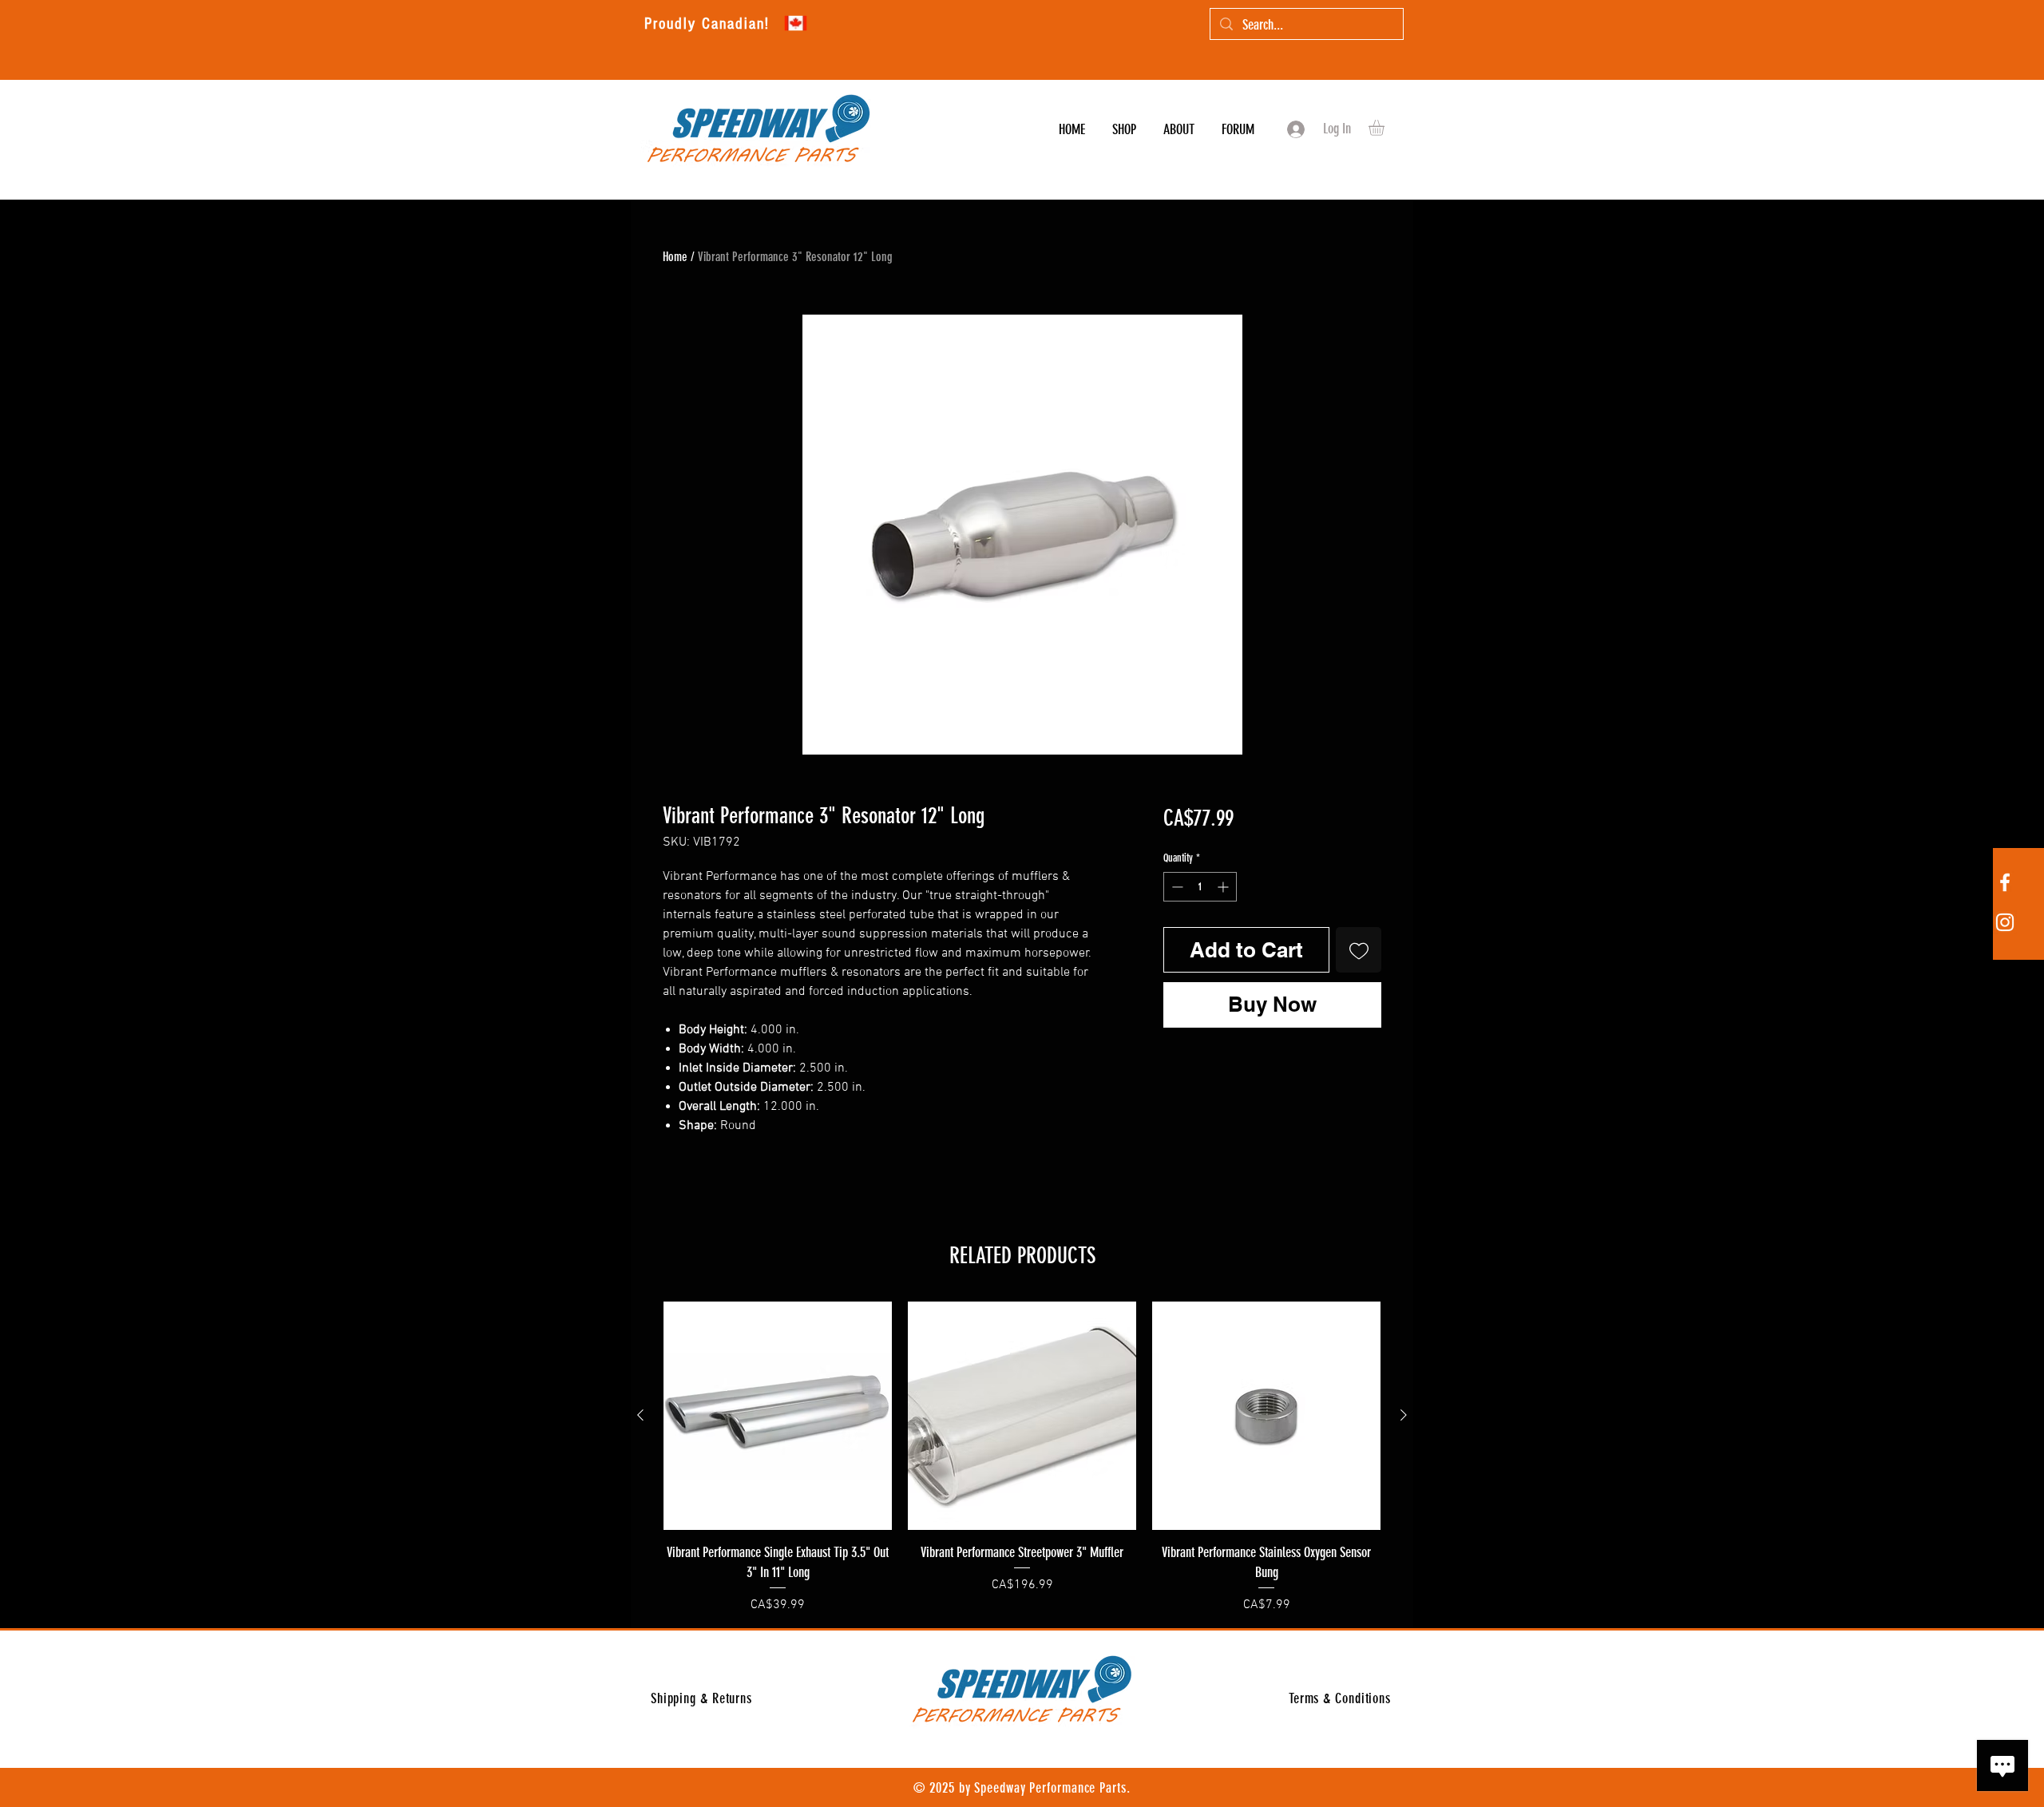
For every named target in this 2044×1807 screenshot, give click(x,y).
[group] (1022, 1458)
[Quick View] (778, 1416)
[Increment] (1224, 887)
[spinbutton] (1200, 887)
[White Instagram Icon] (2005, 922)
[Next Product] (1404, 1415)
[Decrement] (1176, 887)
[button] (1386, 128)
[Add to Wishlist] (1359, 950)
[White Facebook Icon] (2005, 882)
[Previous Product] (640, 1415)
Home (675, 257)
